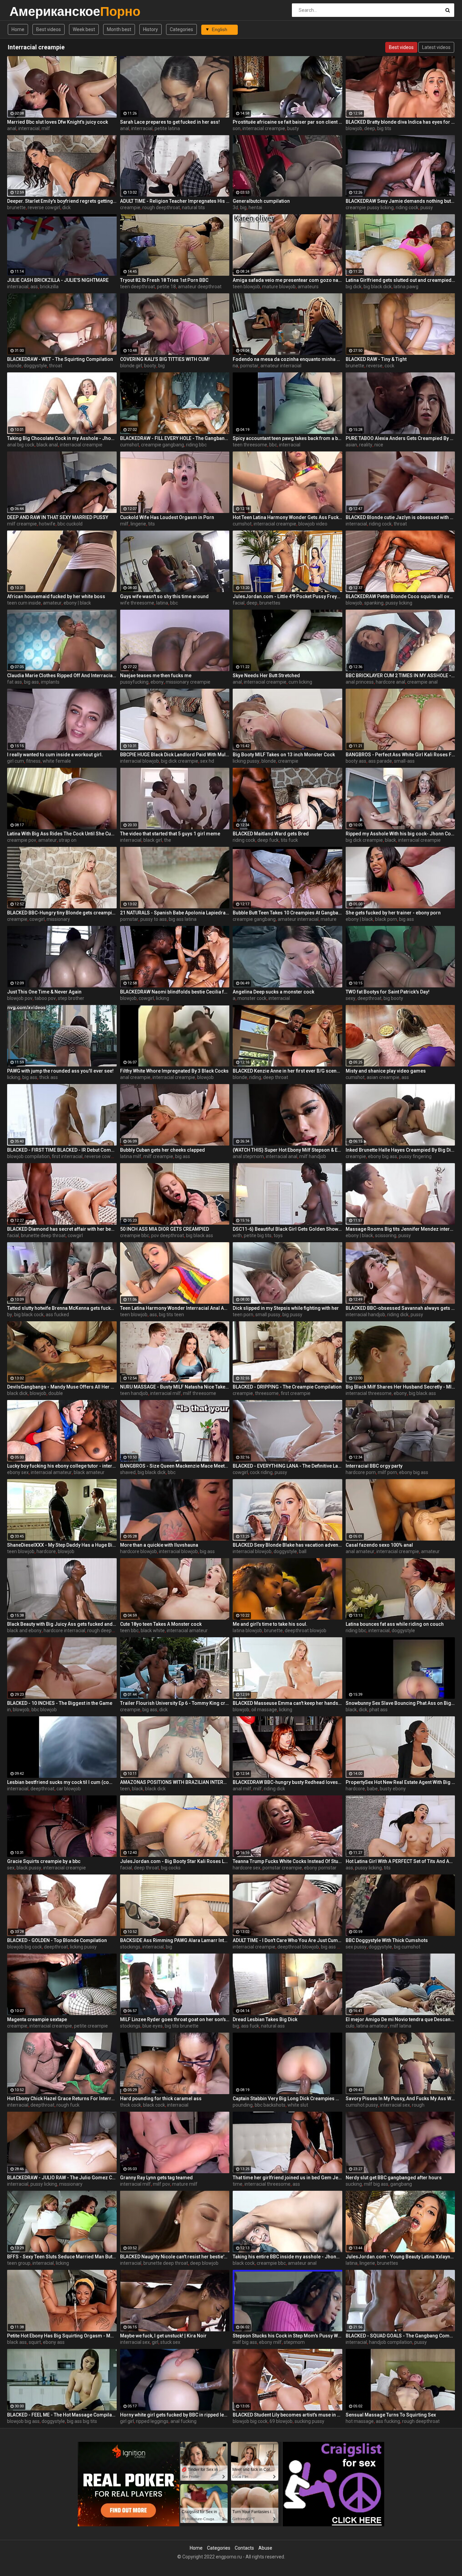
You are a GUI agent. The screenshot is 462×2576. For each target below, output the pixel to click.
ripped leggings (152, 2421)
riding (255, 1077)
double (56, 1393)
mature (329, 919)
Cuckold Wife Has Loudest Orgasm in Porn (167, 517)
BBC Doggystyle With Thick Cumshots (387, 1940)
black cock (154, 2105)
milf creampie (22, 524)
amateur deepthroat (200, 287)
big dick (354, 287)
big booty (393, 998)
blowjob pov (20, 998)
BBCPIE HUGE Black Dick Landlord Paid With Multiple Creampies (175, 755)
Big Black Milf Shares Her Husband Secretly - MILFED (400, 1387)
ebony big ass (383, 1156)
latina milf (131, 1156)
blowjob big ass (23, 2421)
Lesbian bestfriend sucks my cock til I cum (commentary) (62, 1782)
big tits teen (171, 1315)
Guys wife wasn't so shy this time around (164, 596)
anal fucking (183, 2421)
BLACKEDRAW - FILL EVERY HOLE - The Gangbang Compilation (175, 438)
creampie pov (22, 840)
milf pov (161, 2184)
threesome (267, 1393)
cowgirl (37, 919)
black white (153, 1630)
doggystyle (35, 366)
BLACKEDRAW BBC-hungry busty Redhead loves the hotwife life (287, 1782)
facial (239, 603)
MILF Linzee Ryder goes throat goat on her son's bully (175, 2019)
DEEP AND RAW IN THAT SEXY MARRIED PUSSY (58, 517)
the (168, 840)
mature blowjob (279, 287)
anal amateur (360, 1551)
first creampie (296, 1393)
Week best (84, 29)
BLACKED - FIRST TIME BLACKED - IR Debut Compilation (62, 1150)
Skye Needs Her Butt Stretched (266, 676)
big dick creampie (180, 761)
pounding (243, 2105)
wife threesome (137, 603)
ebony (157, 682)
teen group (19, 2263)
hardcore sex (247, 1868)
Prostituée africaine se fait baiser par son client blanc (287, 122)
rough (418, 2105)
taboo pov (45, 998)
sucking (354, 2184)
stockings (130, 1947)
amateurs (308, 287)
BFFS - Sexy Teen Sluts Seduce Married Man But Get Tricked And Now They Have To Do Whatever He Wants (62, 2257)
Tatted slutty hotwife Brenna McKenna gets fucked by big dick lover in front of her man (62, 1308)
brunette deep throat (43, 1235)
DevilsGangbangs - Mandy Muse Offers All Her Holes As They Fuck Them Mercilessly (62, 1387)
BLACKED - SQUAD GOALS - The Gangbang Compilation (400, 2336)
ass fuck (250, 2026)
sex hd (207, 761)
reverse (374, 366)
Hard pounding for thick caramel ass (161, 2099)
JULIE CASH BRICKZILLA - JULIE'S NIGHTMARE (58, 280)
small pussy (268, 1315)
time (238, 2184)
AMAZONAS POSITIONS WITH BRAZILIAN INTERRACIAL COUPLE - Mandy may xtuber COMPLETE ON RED (175, 1782)
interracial (29, 128)
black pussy (29, 1868)
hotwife (47, 524)
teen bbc (129, 1630)
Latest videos (436, 47)
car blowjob (69, 1789)
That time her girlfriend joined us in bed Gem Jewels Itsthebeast (287, 2178)
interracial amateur (51, 1472)
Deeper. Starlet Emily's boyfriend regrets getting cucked (62, 201)
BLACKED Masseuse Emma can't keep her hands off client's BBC (287, 1703)
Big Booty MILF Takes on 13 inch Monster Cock (284, 755)
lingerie (138, 524)
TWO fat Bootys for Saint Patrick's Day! (388, 992)
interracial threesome (369, 1393)
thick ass (49, 1077)
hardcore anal (390, 682)
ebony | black (77, 603)
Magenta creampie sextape (37, 2019)
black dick (17, 1393)
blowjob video (313, 524)
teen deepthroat (137, 287)
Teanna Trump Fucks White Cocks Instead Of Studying (287, 1861)
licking (163, 998)
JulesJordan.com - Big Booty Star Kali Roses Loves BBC (175, 1861)
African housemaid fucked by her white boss (56, 596)
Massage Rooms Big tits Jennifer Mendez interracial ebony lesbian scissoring (400, 1229)
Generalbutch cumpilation (261, 201)
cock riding (261, 1472)
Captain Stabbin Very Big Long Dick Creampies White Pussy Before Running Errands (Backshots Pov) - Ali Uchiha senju (287, 2099)
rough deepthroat (161, 207)
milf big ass (376, 2184)
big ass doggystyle (341, 1947)
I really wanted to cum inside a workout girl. (55, 755)
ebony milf (270, 2342)
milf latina (401, 2026)
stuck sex (170, 2342)
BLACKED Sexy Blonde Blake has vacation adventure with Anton (287, 1545)
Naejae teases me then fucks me (156, 676)
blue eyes (153, 2026)
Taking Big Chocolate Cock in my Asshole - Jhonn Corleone (62, 438)
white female (57, 761)
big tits (384, 128)
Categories (181, 29)
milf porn (387, 1472)
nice (379, 445)
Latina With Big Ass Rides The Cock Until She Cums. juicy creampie (62, 834)
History (151, 29)
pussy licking (399, 603)
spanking (374, 603)
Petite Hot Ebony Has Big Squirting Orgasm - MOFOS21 (62, 2336)
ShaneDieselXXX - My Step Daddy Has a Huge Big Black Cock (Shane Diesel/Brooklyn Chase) (62, 1545)
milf (46, 128)
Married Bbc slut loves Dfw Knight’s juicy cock (57, 122)
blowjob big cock (25, 1947)
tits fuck (289, 840)
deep (370, 128)
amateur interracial (281, 366)
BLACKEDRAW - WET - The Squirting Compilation (60, 359)
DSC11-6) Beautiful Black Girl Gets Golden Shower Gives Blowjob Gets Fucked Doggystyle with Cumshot (287, 1229)
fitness (33, 761)
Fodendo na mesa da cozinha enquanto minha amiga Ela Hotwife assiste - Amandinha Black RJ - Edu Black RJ (287, 359)
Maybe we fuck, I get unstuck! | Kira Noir (163, 2336)
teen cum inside (24, 603)
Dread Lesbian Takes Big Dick (265, 2019)
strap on (68, 840)
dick (66, 207)
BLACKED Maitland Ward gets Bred (271, 834)
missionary (58, 919)
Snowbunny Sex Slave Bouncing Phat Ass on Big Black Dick (400, 1703)
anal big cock (21, 445)
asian (351, 445)
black (390, 840)
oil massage (264, 1710)
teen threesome (250, 445)
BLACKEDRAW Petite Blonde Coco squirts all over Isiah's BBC (400, 596)
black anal (47, 445)
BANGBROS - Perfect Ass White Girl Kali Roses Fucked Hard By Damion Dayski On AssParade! (400, 755)
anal (12, 128)
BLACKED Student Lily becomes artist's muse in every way (287, 2415)
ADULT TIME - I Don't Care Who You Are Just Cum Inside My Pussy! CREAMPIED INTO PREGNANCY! (287, 1940)
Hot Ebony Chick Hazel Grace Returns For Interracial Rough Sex (62, 2099)
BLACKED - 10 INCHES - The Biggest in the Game (60, 1703)
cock (389, 366)
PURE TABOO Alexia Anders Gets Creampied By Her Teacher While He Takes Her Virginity (400, 438)
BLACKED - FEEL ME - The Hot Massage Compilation (62, 2415)
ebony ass (54, 2342)
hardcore (46, 1551)
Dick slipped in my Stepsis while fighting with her (286, 1308)
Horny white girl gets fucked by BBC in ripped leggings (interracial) (175, 2415)
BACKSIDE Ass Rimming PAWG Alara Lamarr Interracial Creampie (175, 1940)
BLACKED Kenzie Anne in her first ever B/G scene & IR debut (287, 1071)
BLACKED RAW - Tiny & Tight (376, 359)
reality (366, 445)
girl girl (127, 2421)
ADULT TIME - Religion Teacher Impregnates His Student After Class (175, 201)
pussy (427, 207)
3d (235, 207)
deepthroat (369, 998)
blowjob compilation (28, 1156)
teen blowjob (246, 287)
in (9, 1710)
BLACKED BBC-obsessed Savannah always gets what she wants (400, 1308)
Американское (27, 11)
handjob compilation (391, 2342)
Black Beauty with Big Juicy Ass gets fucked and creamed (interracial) (62, 1624)
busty (293, 128)
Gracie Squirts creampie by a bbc (44, 1861)
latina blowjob (247, 1630)
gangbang (401, 2184)
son (237, 128)
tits (152, 524)
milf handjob (313, 1156)
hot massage (360, 2421)
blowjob (354, 128)
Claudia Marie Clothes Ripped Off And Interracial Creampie (62, 676)
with (237, 1235)
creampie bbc (135, 1235)
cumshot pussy (362, 2105)
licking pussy (246, 761)
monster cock (252, 998)
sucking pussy (309, 2421)
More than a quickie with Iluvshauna (159, 1545)
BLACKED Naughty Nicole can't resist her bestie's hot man (175, 2257)
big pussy (292, 1315)
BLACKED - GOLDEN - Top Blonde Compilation (57, 1940)
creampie (130, 207)
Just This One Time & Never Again (44, 992)
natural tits (193, 207)
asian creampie (383, 1077)
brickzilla (49, 287)
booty (150, 366)
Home (18, 29)
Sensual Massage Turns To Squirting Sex (391, 2415)
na (235, 366)
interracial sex (395, 2105)
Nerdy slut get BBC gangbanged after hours (394, 2178)
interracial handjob (365, 1315)
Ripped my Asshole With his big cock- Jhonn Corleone (400, 834)
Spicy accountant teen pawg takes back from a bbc (287, 438)
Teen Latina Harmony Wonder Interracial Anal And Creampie (175, 1308)
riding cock (407, 207)
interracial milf (166, 1393)
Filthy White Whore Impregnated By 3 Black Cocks (174, 1071)
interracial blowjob (140, 761)
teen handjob (134, 1393)
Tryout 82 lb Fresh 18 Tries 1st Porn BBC (164, 280)
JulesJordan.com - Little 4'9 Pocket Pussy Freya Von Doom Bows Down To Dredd (287, 596)
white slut (298, 2105)
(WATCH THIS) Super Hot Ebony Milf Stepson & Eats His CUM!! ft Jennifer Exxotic (287, 1150)
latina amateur (372, 2026)
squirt (35, 2342)
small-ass (404, 761)
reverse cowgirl (44, 207)
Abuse (265, 2548)
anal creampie (135, 1077)
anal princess (360, 682)
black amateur (89, 1472)
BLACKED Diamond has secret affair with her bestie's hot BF (62, 1229)
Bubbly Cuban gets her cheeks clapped (163, 1150)
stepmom (294, 2342)
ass (34, 287)
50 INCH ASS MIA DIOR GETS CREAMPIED (165, 1229)
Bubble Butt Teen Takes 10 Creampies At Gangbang (287, 913)
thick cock (131, 2105)
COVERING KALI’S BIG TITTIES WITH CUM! (165, 359)
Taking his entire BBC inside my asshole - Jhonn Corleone (287, 2257)
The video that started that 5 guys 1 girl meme (170, 834)
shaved (128, 1472)
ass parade (380, 761)
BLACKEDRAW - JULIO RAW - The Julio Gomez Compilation (62, 2178)
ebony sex (18, 1472)
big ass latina (183, 919)
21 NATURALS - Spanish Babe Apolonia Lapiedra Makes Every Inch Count (175, 913)
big (243, 207)
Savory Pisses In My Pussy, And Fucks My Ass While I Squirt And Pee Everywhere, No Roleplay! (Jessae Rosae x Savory (400, 2099)
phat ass (378, 1710)
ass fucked (57, 1315)
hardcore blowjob (138, 1551)
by (10, 1315)
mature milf (185, 2184)
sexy (351, 998)
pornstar (249, 366)
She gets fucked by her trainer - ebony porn (393, 913)
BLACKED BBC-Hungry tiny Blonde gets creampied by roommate (62, 913)
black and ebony (24, 1630)
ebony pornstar (320, 1868)
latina (162, 603)
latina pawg (406, 287)
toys (278, 1235)
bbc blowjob (44, 1710)
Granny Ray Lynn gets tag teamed (156, 2178)
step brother (71, 998)
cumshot (130, 445)
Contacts (244, 2548)
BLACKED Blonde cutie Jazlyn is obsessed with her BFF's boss (400, 517)
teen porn (243, 1315)
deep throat (276, 1077)
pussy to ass (154, 919)
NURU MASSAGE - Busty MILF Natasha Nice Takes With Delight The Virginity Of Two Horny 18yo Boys (175, 1387)
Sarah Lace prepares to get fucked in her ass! (170, 122)
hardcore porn (361, 1472)
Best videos (49, 29)
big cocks (171, 1868)
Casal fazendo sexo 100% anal (379, 1545)
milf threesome (200, 1393)
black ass (17, 2342)
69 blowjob (281, 2421)
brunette (16, 207)
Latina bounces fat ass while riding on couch (395, 1624)
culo (350, 2026)
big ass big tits (82, 2421)
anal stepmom (248, 1156)
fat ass (15, 682)
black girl (153, 840)
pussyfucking (134, 682)
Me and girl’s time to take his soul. (270, 1624)
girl (155, 2342)
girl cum (16, 761)
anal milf (242, 1789)
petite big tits (258, 1235)
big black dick (378, 287)
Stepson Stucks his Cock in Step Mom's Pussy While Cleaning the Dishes (287, 2336)
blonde (14, 366)
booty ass (356, 761)
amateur (52, 603)
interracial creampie (264, 128)
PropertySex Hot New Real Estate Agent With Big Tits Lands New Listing (400, 1782)
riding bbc (196, 445)
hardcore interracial (64, 1630)
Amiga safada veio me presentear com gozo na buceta (287, 280)
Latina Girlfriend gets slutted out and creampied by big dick (400, 280)
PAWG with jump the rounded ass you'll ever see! (60, 1071)
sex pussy (356, 1947)
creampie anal (422, 682)
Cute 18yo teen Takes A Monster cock (161, 1624)
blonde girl (131, 366)
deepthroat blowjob (306, 1630)
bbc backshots (270, 2105)
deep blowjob (204, 2263)
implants (50, 682)
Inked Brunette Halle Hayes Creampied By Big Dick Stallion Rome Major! (400, 1150)
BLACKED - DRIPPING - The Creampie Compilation (287, 1387)
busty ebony (393, 1789)
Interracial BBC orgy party (374, 1466)
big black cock (29, 1315)
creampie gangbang (163, 445)
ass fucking (388, 2421)
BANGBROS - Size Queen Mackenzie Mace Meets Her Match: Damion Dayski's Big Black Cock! (175, 1466)
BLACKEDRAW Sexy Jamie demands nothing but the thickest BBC (400, 201)
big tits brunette (182, 2026)
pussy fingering (415, 1156)
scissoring (386, 1235)
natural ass (273, 2026)
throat (56, 366)
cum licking (300, 682)
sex (11, 1868)
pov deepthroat (168, 1235)
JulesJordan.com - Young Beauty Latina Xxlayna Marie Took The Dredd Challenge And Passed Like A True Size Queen (400, 2257)
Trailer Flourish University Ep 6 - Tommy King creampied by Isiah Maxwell (175, 1703)
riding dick (398, 1315)
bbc (273, 445)
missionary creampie (188, 682)
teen (125, 1789)
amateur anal (302, 2263)
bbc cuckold (70, 524)
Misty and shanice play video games (386, 1071)
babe (372, 1789)
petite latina (167, 128)
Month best (119, 29)
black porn (386, 919)
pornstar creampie (282, 1868)
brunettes (270, 603)
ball (303, 1551)
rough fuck (68, 2105)
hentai (255, 207)
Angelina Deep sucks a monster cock (273, 992)
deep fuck (268, 840)
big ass (31, 682)
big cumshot (407, 1947)
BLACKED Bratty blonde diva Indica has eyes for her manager (400, 122)
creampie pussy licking (370, 207)
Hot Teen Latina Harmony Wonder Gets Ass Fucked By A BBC (287, 517)
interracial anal (282, 1156)
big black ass (200, 1235)
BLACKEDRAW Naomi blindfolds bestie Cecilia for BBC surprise (175, 992)
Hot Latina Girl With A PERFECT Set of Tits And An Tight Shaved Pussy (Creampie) (400, 1861)
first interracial (67, 1156)
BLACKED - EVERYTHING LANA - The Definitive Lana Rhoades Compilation (287, 1466)
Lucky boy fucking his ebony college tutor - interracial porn (62, 1466)
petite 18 (166, 287)
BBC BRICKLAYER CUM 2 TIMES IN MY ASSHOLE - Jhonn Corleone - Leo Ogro (400, 676)
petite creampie (91, 2026)
